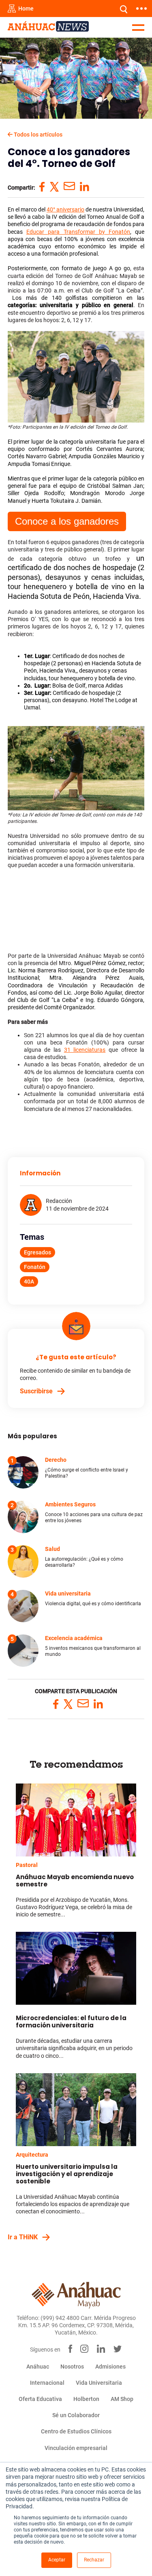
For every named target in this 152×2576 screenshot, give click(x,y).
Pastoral (27, 1865)
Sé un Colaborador (76, 2415)
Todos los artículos (37, 135)
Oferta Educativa (40, 2399)
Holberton (86, 2399)
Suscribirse (36, 1391)
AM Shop (122, 2399)
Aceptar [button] (57, 2560)
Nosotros (72, 2367)
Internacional (47, 2383)
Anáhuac (38, 2367)
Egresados (37, 1252)
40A (29, 1282)
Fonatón (35, 1267)
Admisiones (110, 2367)
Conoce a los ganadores (67, 521)
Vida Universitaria (99, 2383)
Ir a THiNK (23, 2237)
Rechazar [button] (94, 2560)
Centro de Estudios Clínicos (76, 2431)
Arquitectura (32, 2155)
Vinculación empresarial (76, 2448)
